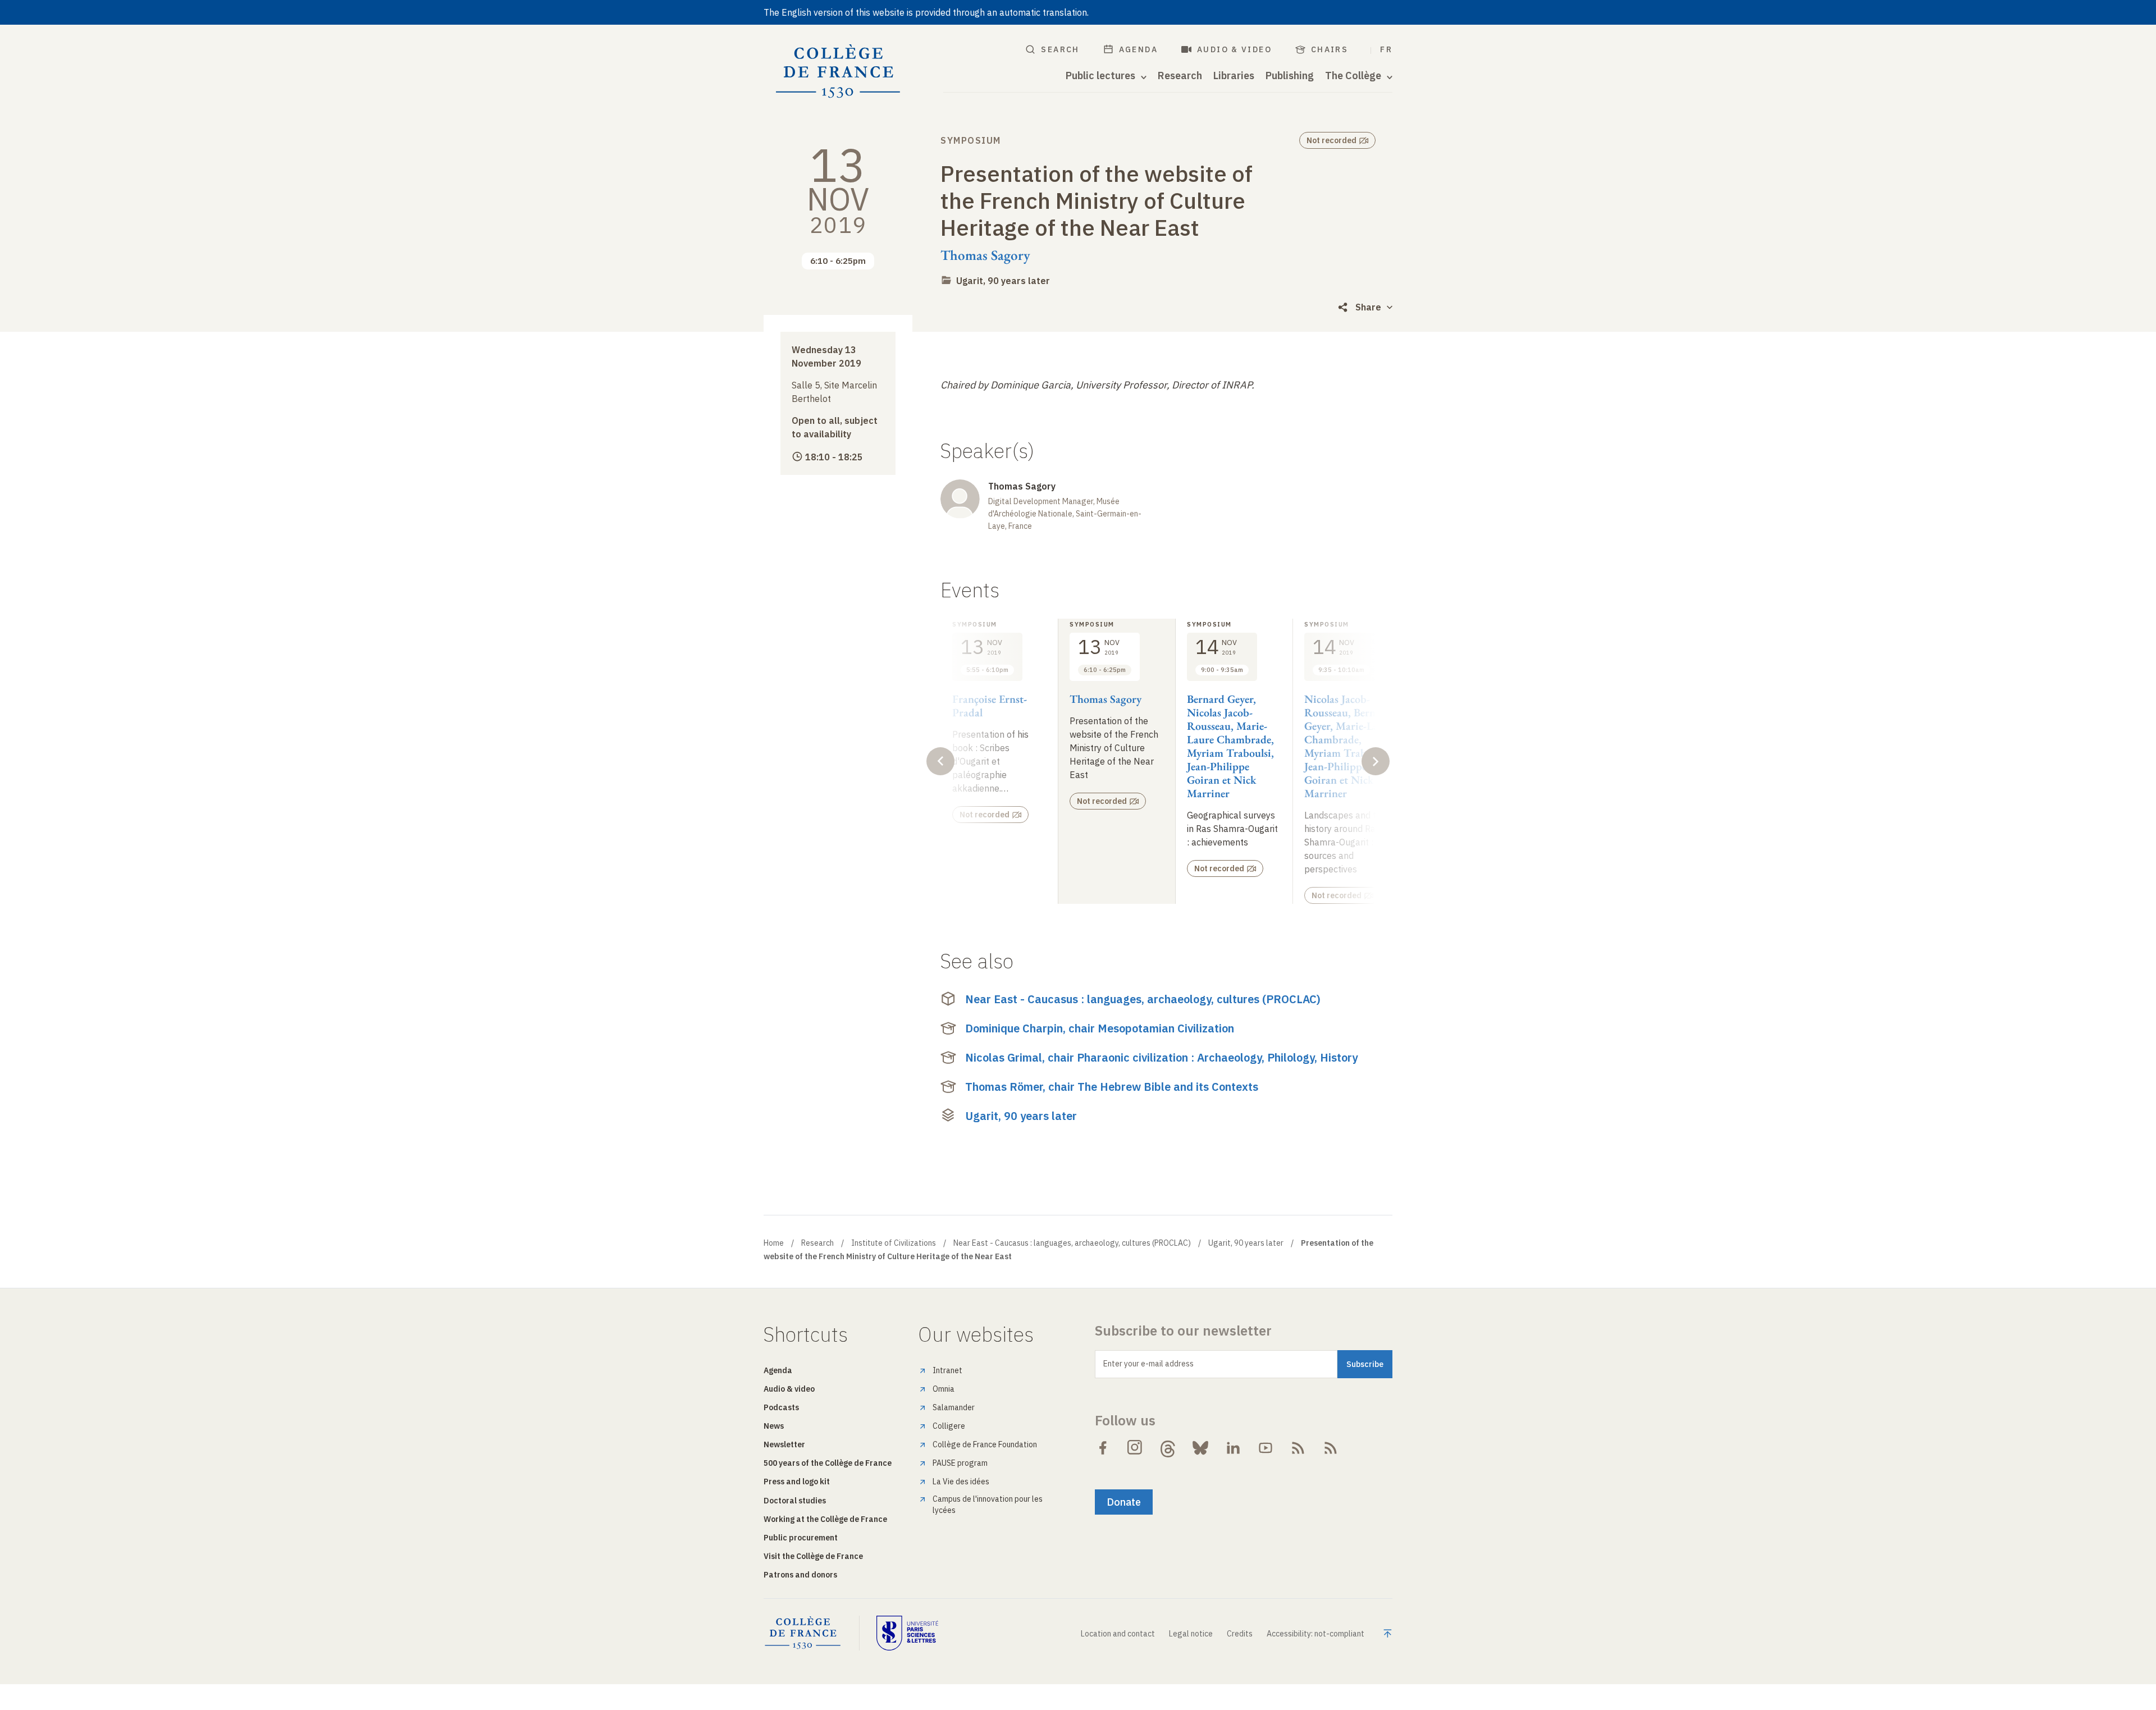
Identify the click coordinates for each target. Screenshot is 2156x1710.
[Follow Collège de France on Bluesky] (1200, 1448)
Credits (1240, 1634)
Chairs (1330, 49)
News (774, 1426)
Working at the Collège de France (825, 1519)
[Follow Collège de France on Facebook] (1103, 1448)
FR (1386, 49)
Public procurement (801, 1538)
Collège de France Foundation (985, 1444)
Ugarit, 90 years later (1003, 281)
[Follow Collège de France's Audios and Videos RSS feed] (1331, 1448)
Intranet (947, 1370)
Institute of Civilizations (894, 1243)
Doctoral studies (795, 1501)
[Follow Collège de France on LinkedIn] (1233, 1448)
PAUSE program (960, 1463)
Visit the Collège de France (813, 1556)
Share (1368, 307)
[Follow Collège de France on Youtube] (1266, 1448)
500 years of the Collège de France (828, 1463)
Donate (1124, 1502)
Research (1180, 76)
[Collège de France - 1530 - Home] (838, 72)
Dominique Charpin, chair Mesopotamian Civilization (1100, 1028)
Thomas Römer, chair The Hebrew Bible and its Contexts (1112, 1087)
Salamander (954, 1407)
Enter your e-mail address (1148, 1364)
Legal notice (1191, 1634)
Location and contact (1118, 1634)
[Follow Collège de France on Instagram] (1135, 1448)
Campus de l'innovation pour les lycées (988, 1505)
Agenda (1138, 49)
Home (774, 1243)
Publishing (1290, 76)
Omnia (944, 1389)
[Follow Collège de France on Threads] (1168, 1448)
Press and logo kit (797, 1482)
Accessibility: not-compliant (1315, 1634)
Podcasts (781, 1407)
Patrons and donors (800, 1575)
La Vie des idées (961, 1482)
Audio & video (1234, 49)
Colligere (949, 1426)
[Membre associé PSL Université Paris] (907, 1633)
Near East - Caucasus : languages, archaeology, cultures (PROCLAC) (1143, 999)
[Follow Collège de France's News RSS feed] (1298, 1448)
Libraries (1234, 76)
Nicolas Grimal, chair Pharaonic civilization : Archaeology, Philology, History (1161, 1057)
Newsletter (784, 1444)
